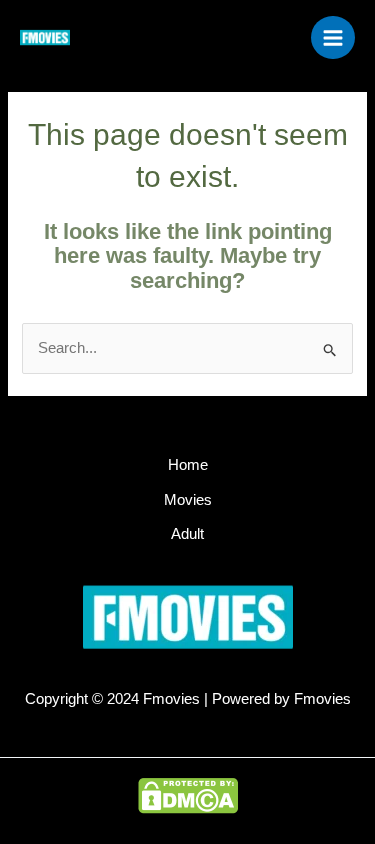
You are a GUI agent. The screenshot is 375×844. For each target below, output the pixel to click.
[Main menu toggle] (333, 38)
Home (188, 465)
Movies (188, 500)
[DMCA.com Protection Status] (188, 795)
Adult (187, 534)
